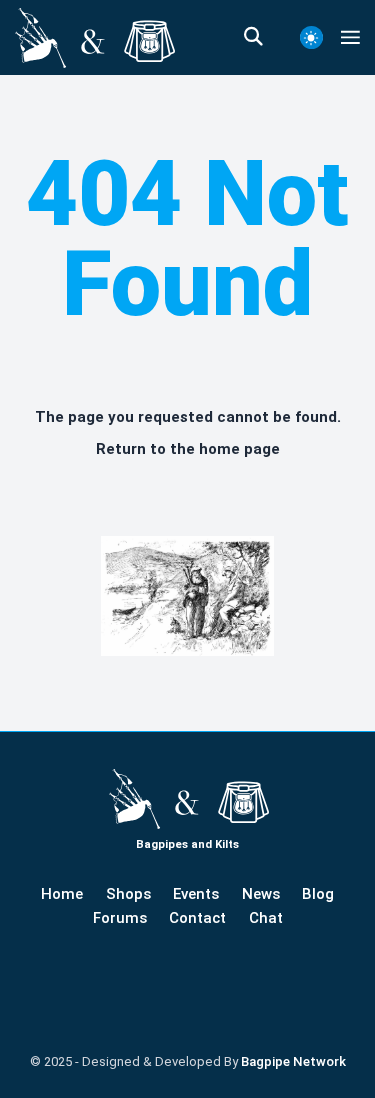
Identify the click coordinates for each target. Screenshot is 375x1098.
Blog (318, 894)
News (261, 894)
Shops (128, 894)
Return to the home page (188, 449)
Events (196, 894)
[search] (263, 37)
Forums (120, 918)
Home (62, 894)
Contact (197, 918)
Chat (266, 918)
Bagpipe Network (293, 1061)
